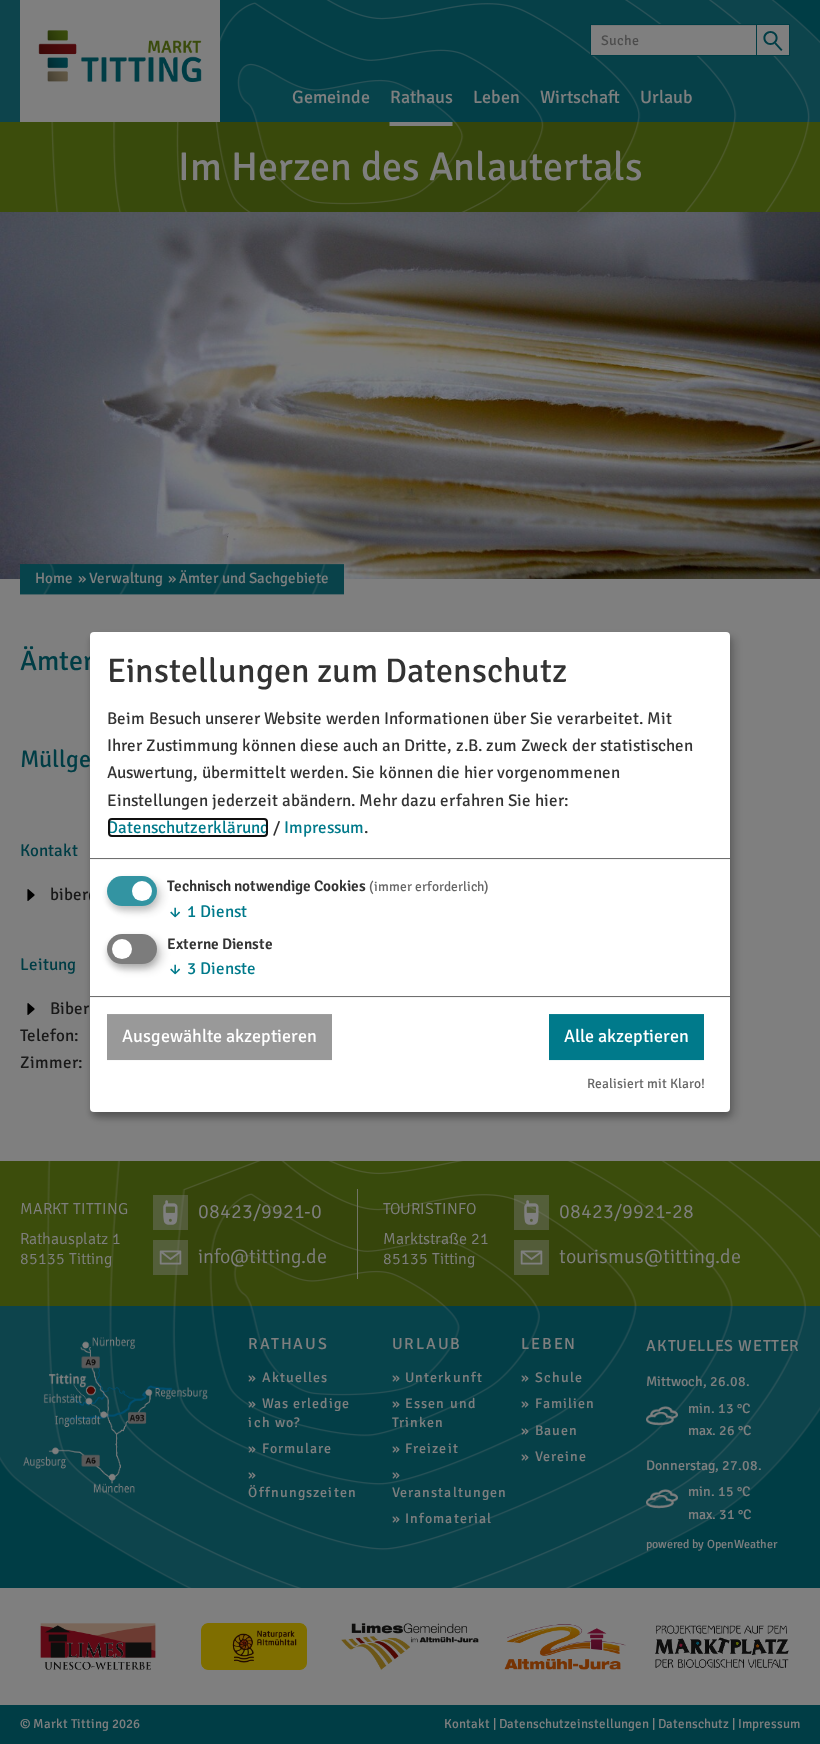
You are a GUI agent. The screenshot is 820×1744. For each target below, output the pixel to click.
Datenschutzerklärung (188, 827)
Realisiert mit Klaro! (646, 1083)
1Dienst (207, 911)
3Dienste (211, 968)
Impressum (324, 827)
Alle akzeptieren (626, 1036)
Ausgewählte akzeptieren (219, 1036)
